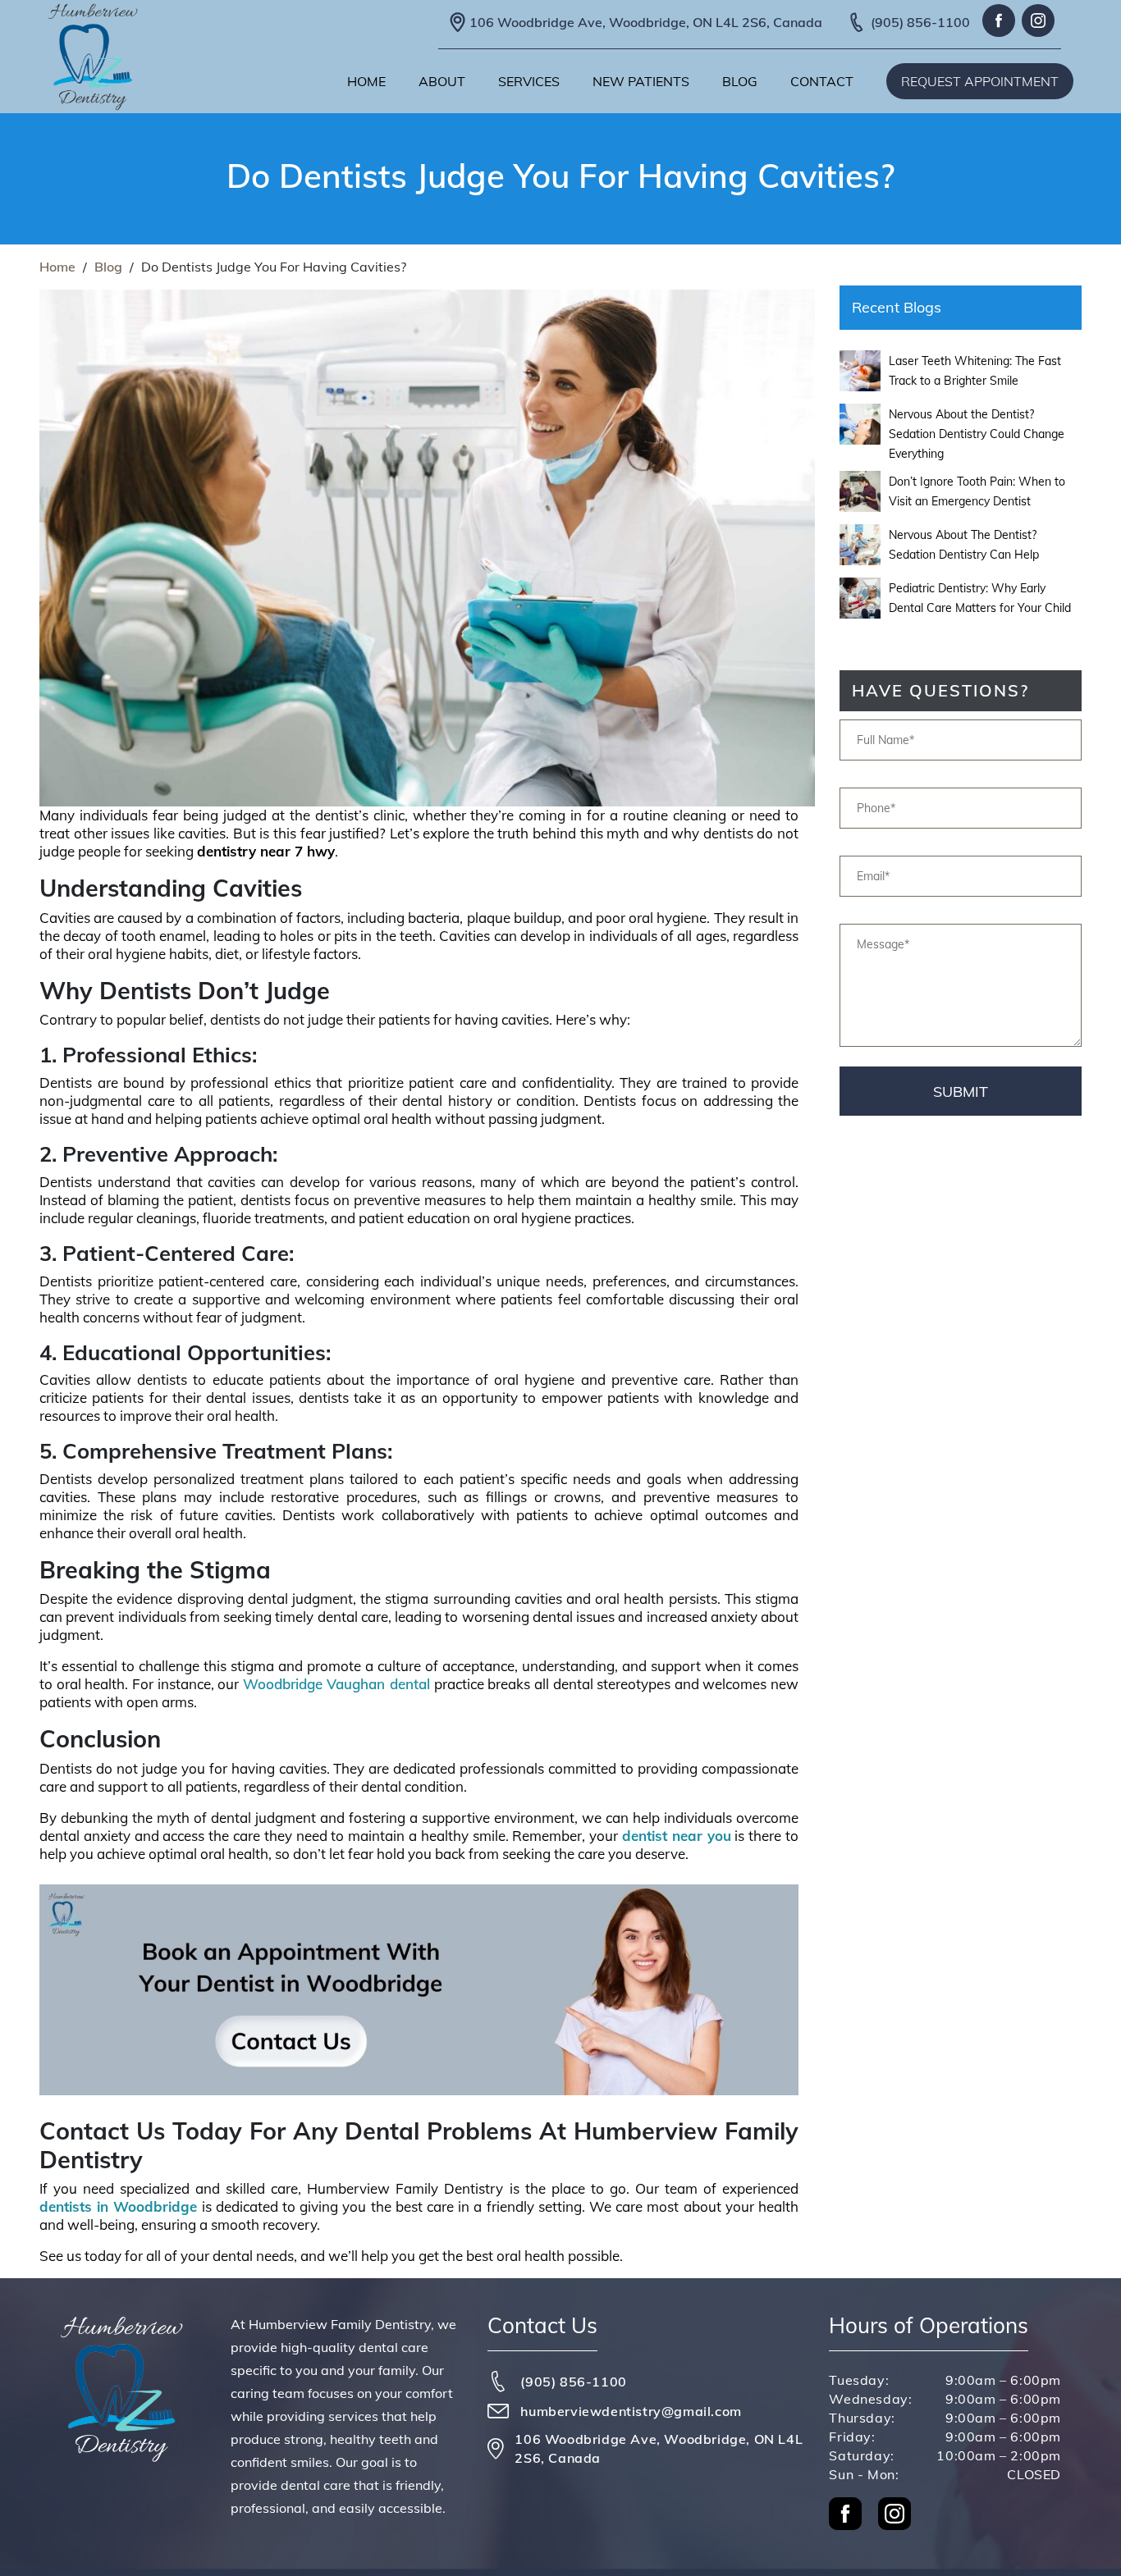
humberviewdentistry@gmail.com (631, 2411)
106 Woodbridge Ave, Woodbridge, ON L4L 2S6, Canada (646, 22)
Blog (740, 81)
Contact (822, 81)
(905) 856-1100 (920, 22)
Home (366, 81)
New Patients (641, 81)
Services (529, 81)
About (442, 81)
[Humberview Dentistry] (93, 57)
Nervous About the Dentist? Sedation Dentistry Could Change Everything (977, 434)
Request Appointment (980, 81)
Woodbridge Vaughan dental (336, 1684)
